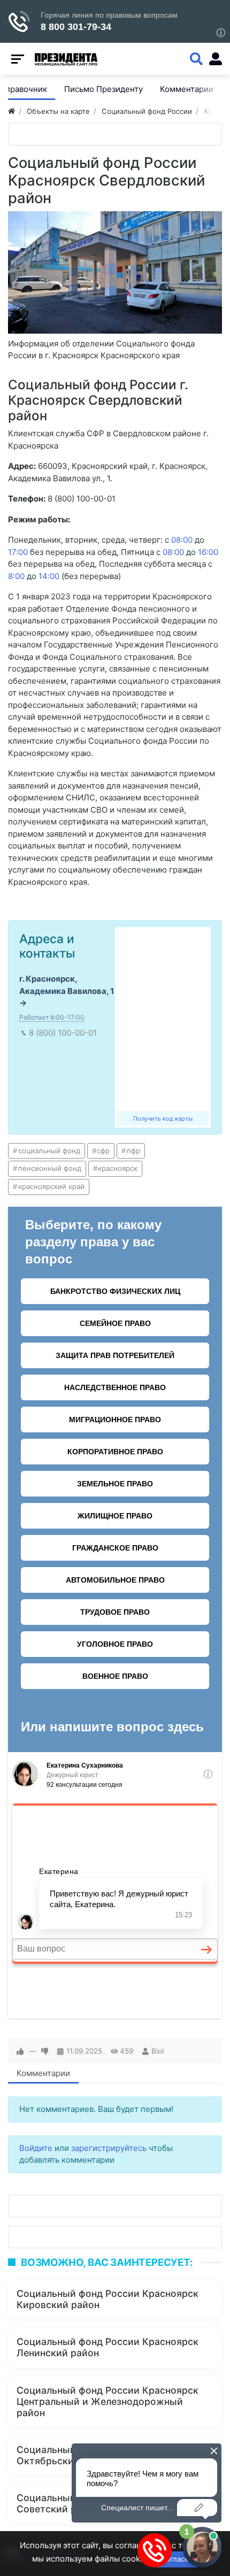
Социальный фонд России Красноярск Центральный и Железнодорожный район (108, 2401)
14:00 (49, 576)
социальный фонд (49, 1151)
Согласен (177, 2559)
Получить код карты (163, 1119)
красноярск (118, 1168)
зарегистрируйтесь (109, 2148)
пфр (133, 1151)
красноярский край (51, 1186)
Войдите (36, 2148)
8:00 (16, 576)
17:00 (18, 552)
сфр (103, 1151)
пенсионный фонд (50, 1168)
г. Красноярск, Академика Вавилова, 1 (67, 985)
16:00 (208, 552)
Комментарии (43, 2073)
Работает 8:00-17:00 (52, 1017)
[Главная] (11, 111)
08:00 (182, 540)
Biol (158, 2051)
